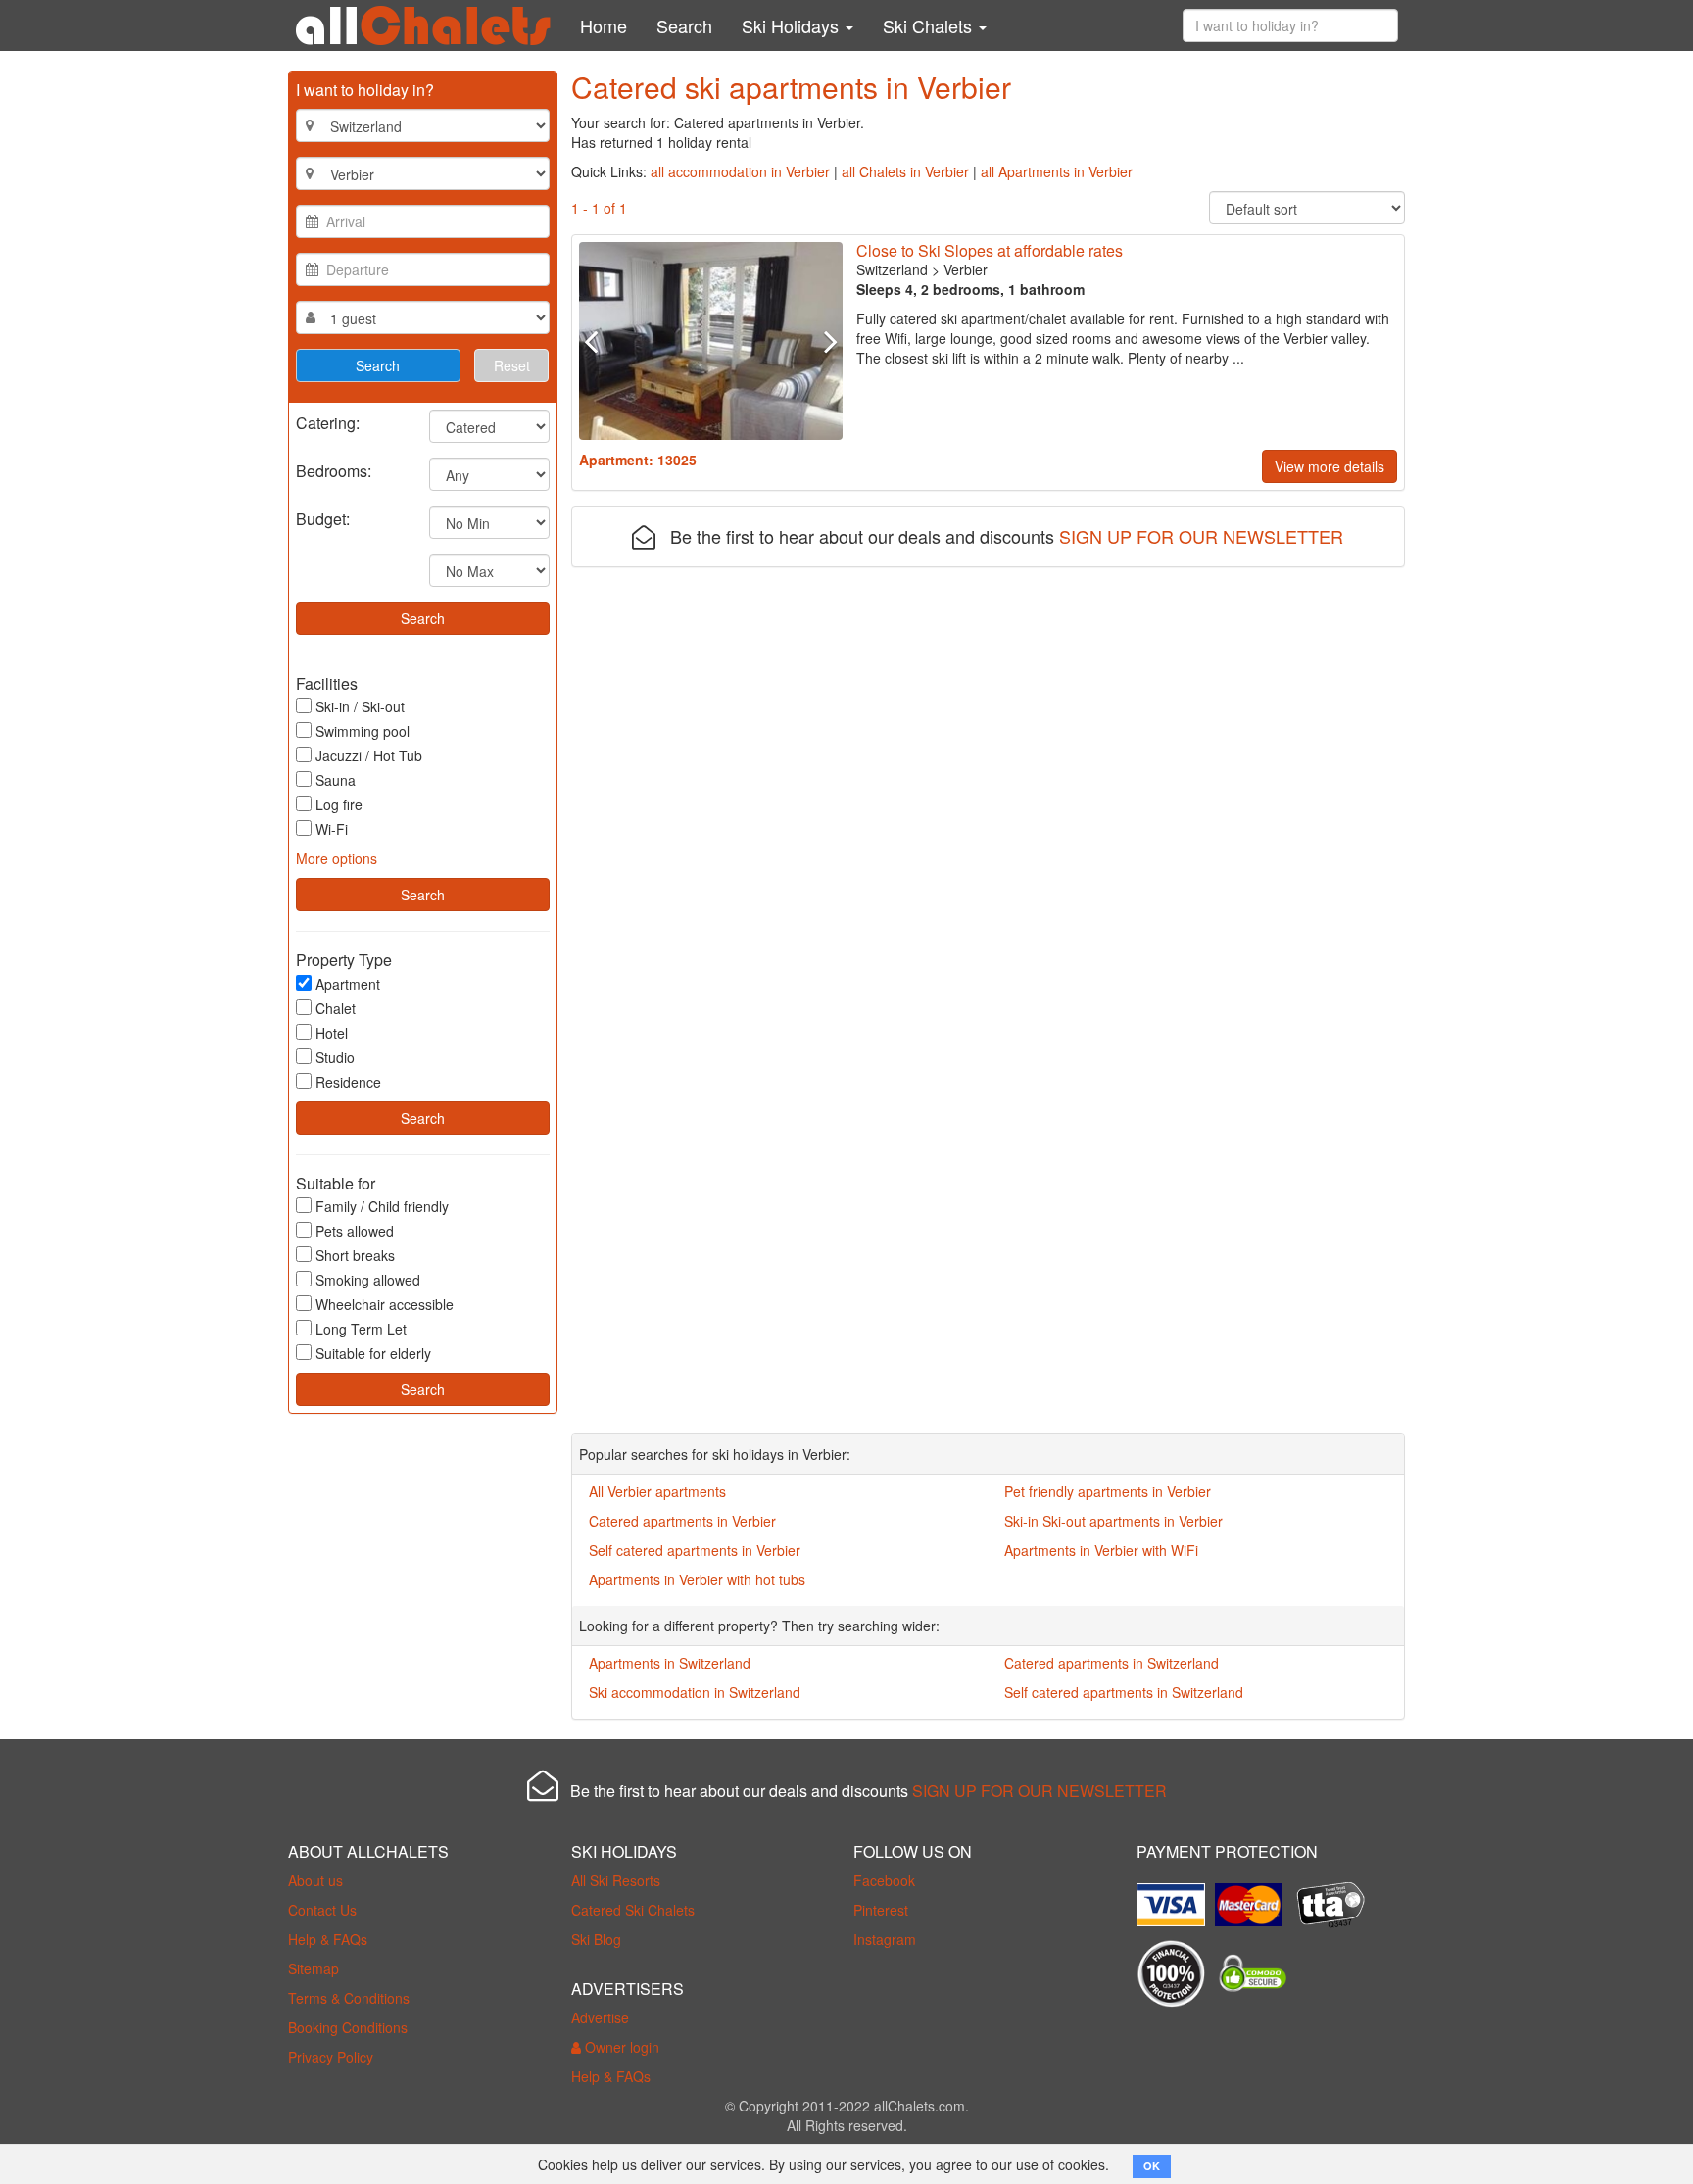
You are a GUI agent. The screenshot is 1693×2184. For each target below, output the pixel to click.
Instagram (885, 1939)
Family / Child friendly (382, 1206)
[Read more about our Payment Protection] (1176, 1897)
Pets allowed (355, 1231)
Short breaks (355, 1255)
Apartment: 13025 (638, 460)
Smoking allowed (368, 1280)
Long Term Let (361, 1329)
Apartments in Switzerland (670, 1663)
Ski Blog (596, 1939)
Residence (348, 1082)
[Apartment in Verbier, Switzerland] (711, 341)
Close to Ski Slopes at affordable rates (990, 250)
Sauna (336, 780)
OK (1152, 2166)
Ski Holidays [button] (793, 25)
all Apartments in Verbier (1057, 171)
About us (315, 1880)
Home (604, 25)
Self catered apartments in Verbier (695, 1550)
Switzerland (892, 269)
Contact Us (322, 1910)
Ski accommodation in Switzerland (695, 1692)
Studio (335, 1057)
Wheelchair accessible (385, 1304)
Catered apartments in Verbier (682, 1521)
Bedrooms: (334, 470)
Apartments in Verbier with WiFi (1101, 1550)
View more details (1330, 466)
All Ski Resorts (616, 1880)
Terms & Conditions (349, 1998)
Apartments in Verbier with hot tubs (697, 1579)
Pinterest (881, 1910)
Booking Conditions (348, 2027)
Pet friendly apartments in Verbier (1108, 1491)
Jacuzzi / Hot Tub (369, 755)
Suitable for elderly (373, 1353)
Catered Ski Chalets (633, 1910)
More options (337, 858)
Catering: (328, 422)
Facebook (884, 1880)
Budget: (323, 518)
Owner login (620, 2047)
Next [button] (822, 341)
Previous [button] (599, 341)
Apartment (348, 984)
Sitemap (314, 1968)
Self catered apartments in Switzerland (1124, 1692)
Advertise (600, 2017)
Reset (512, 365)
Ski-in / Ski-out (360, 706)
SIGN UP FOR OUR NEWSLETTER (1201, 536)
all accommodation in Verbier (740, 171)
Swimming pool (363, 731)
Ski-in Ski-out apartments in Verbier (1113, 1521)
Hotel (332, 1033)
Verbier (966, 269)
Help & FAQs (328, 1939)
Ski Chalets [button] (930, 25)
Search (684, 25)
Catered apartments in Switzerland (1112, 1663)
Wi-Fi (332, 829)
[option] (711, 341)
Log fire (339, 804)
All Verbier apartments (657, 1491)
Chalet (336, 1008)
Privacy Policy (331, 2057)
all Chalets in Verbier (905, 171)
